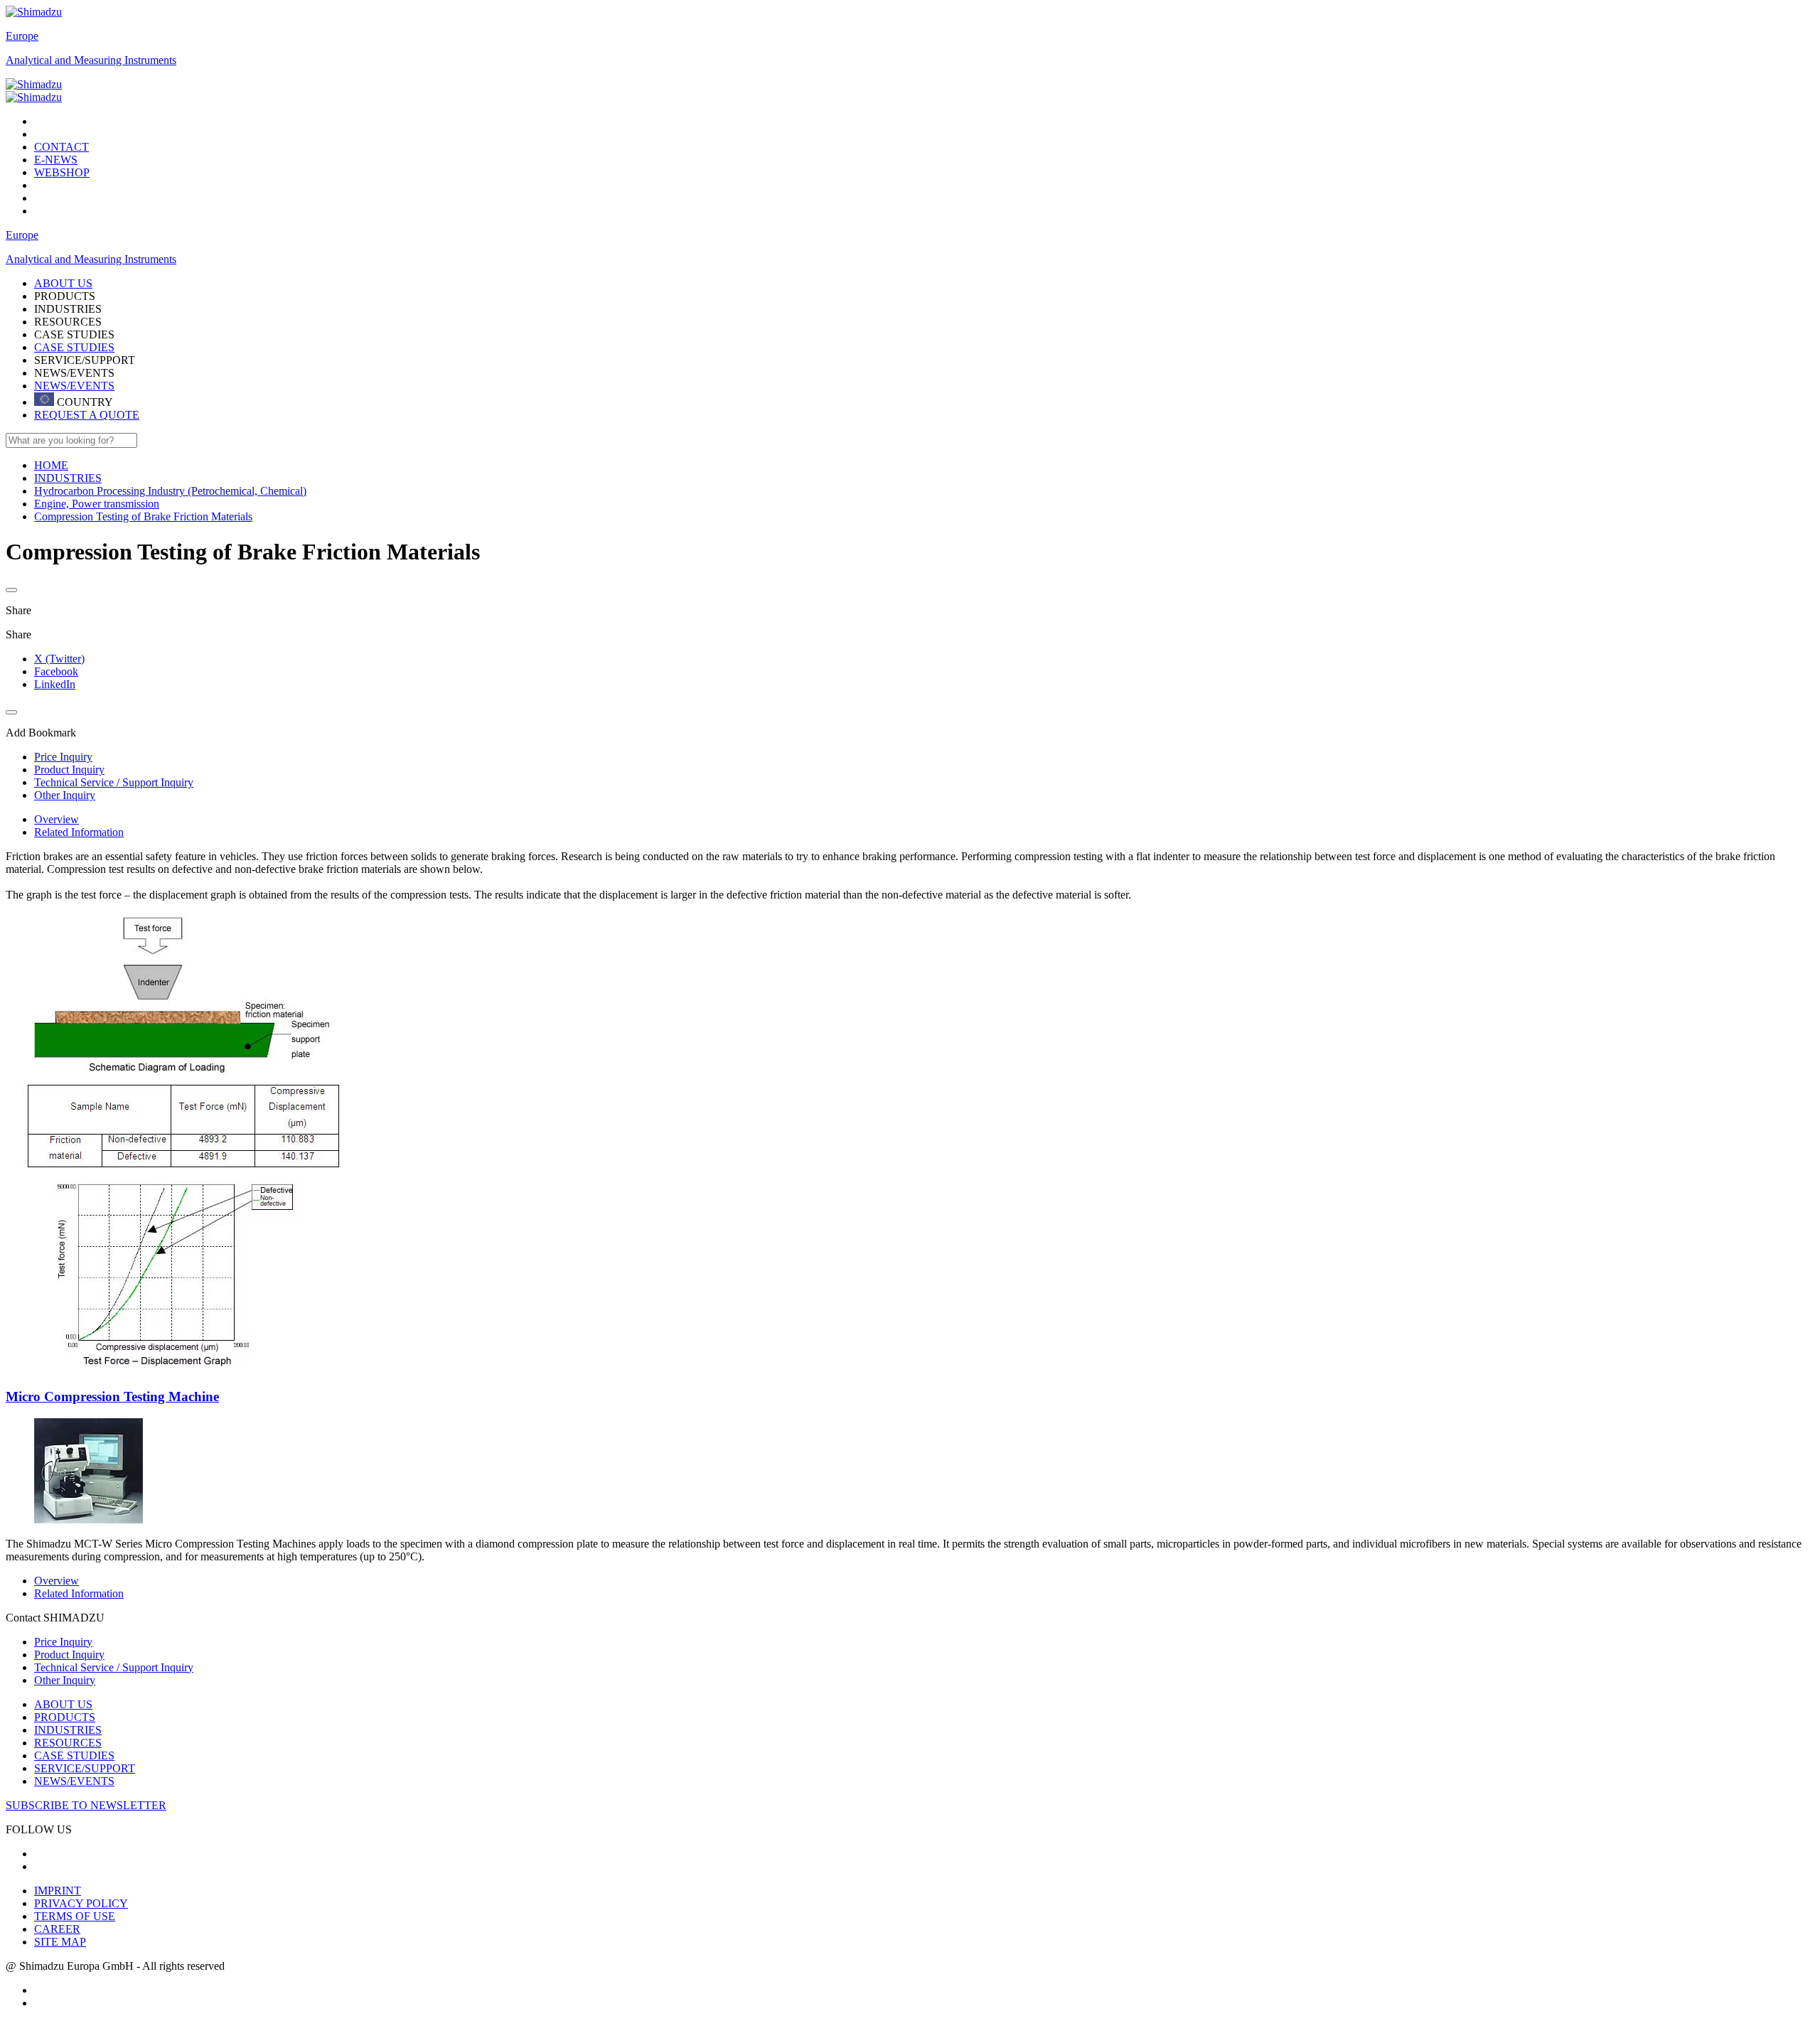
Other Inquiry (65, 1680)
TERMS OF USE (75, 1916)
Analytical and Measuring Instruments (91, 60)
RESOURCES (68, 1743)
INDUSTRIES (68, 1730)
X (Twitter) (59, 659)
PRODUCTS (65, 1717)
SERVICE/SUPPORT (85, 1768)
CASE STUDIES (74, 347)
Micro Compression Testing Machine (112, 1397)
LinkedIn (55, 684)
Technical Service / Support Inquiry (114, 1667)
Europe (22, 36)
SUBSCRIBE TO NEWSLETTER (86, 1805)
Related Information (79, 832)
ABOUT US (63, 1704)
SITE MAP (60, 1942)
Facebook (56, 671)
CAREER (57, 1929)
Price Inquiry (63, 1642)
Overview (57, 819)
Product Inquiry (69, 1655)
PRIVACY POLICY (81, 1903)
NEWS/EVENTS (74, 386)
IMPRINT (58, 1891)
